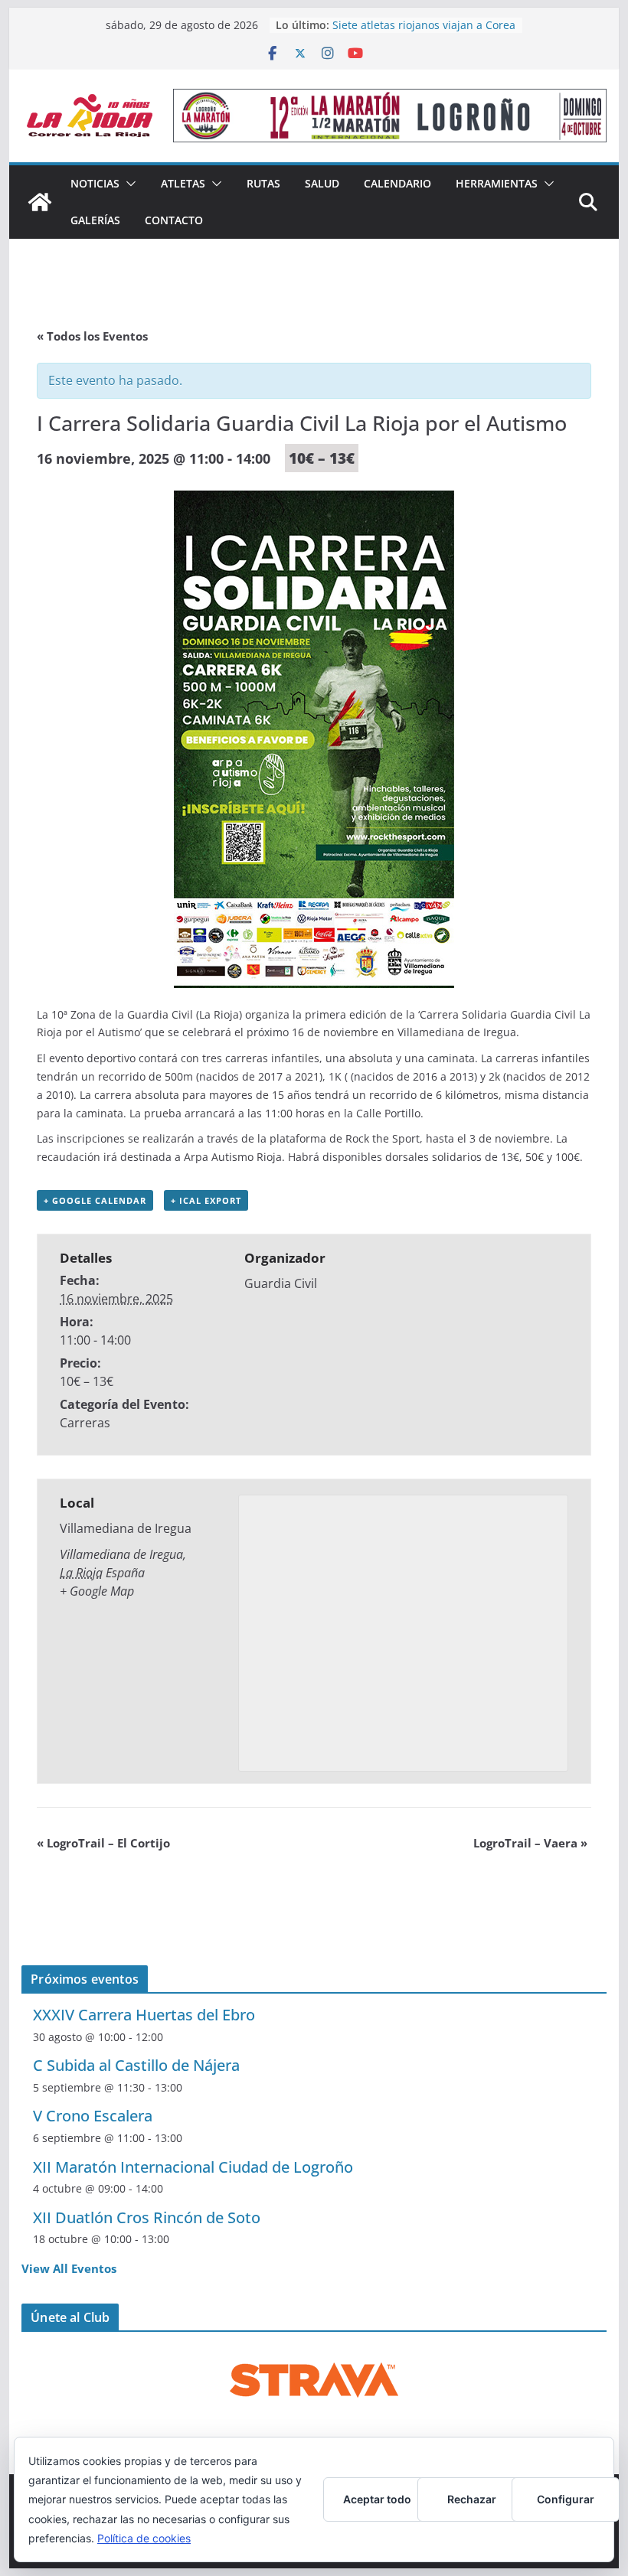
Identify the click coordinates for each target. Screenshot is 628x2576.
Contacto (174, 220)
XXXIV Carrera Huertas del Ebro (144, 2015)
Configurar (566, 2499)
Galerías (95, 220)
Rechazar (472, 2499)
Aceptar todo (377, 2499)
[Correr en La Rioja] (40, 202)
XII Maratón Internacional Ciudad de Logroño (193, 2167)
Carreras (85, 1423)
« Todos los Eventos (92, 336)
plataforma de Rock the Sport (345, 1138)
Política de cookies (144, 2538)
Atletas (183, 183)
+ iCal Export (206, 1200)
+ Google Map (97, 1591)
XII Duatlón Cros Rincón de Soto (147, 2217)
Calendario (397, 183)
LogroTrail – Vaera (530, 1843)
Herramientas (497, 183)
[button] (128, 184)
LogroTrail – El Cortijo (103, 1843)
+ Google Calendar (95, 1200)
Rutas (263, 183)
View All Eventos (69, 2268)
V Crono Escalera (93, 2116)
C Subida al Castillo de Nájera (136, 2065)
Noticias (95, 183)
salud (322, 183)
